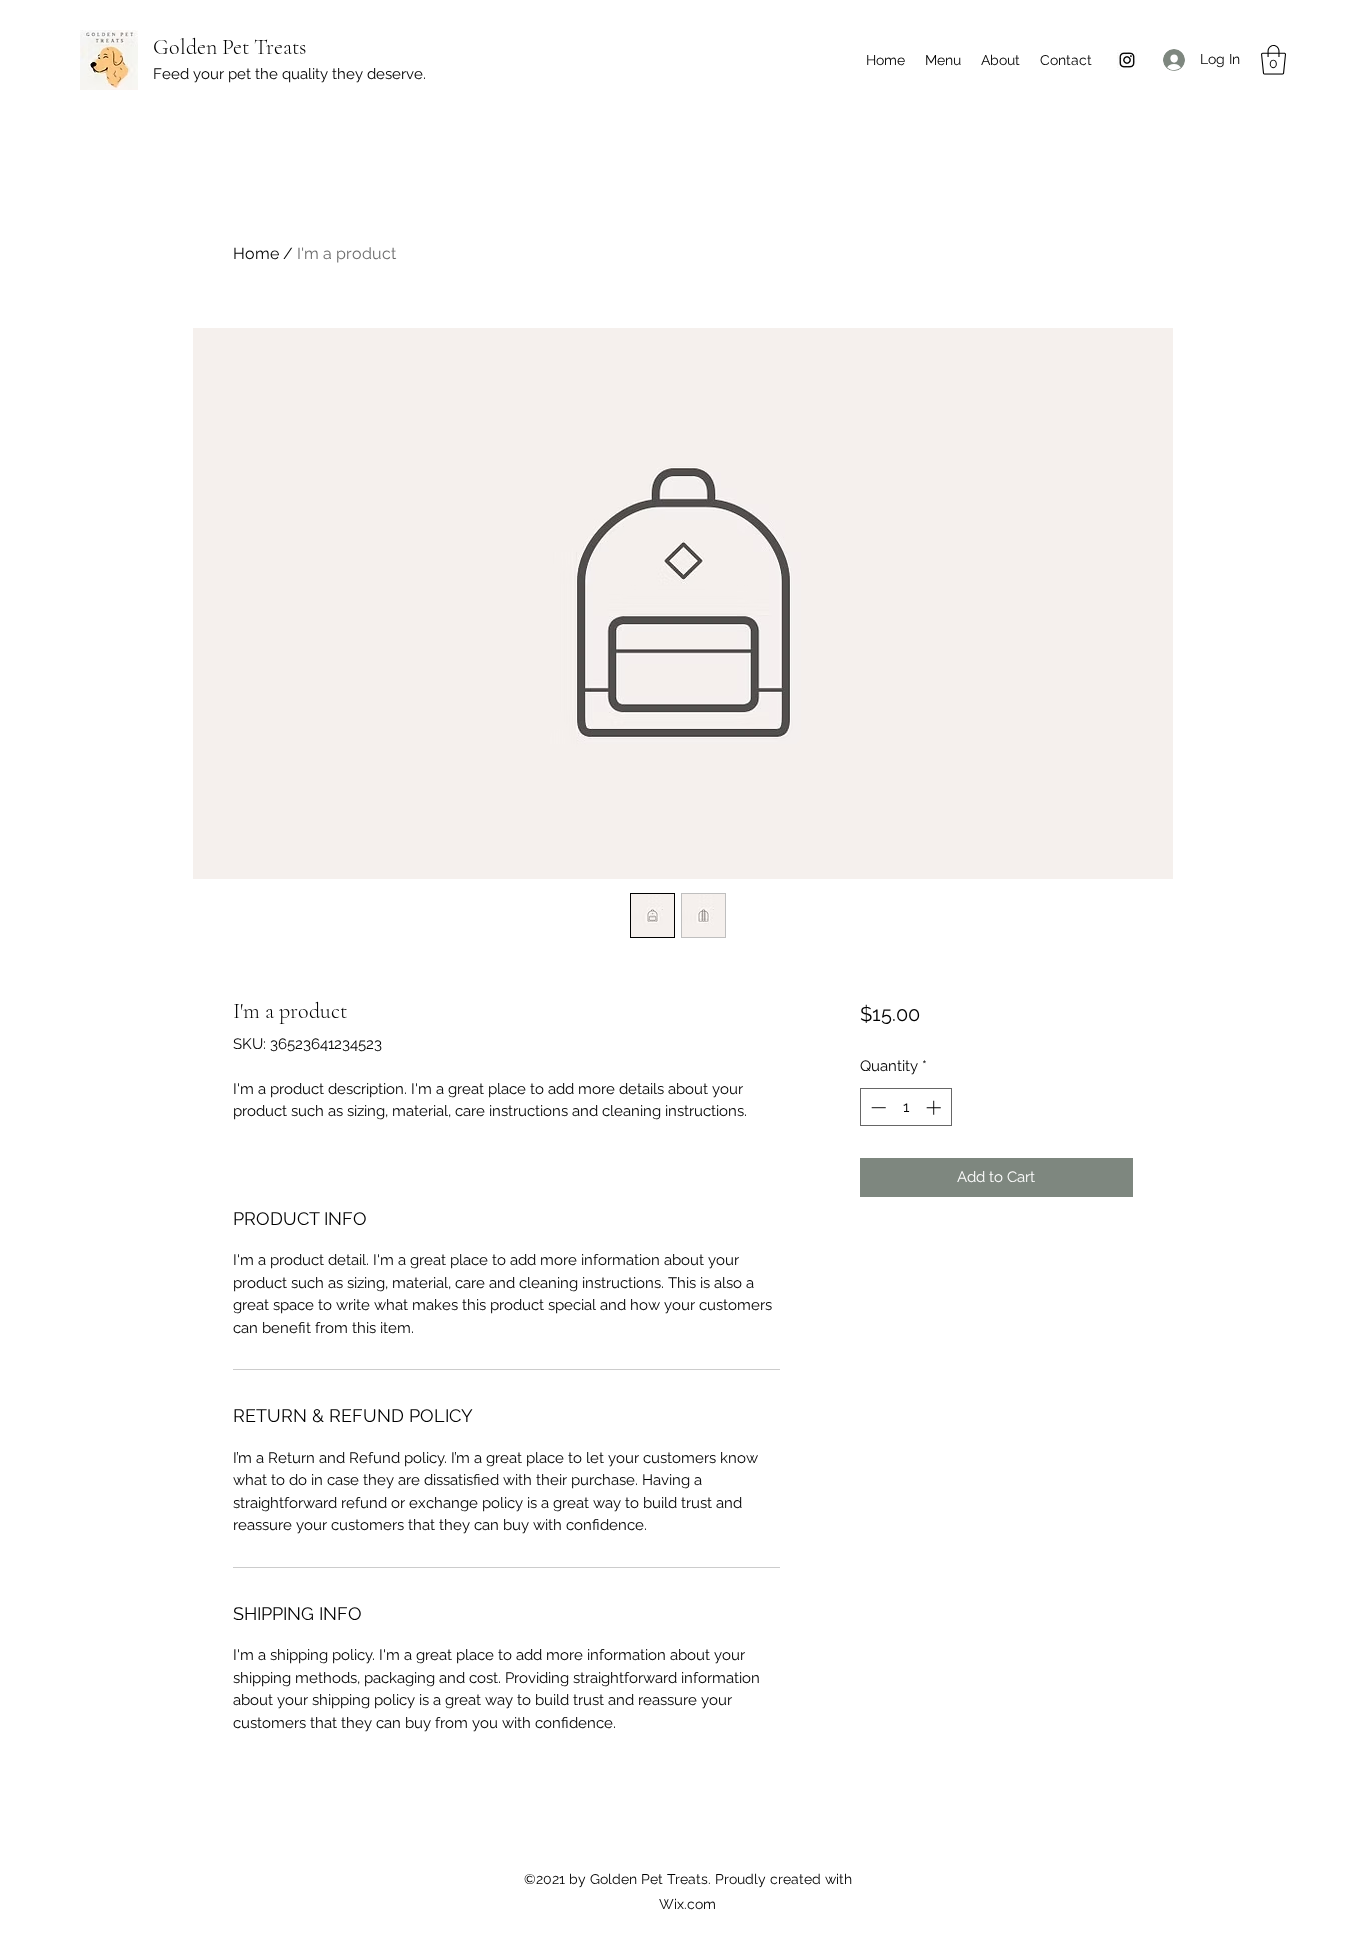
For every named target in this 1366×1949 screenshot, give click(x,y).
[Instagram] (1127, 60)
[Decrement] (876, 1107)
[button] (1273, 60)
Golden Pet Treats (229, 47)
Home (256, 253)
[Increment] (935, 1107)
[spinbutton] (905, 1107)
